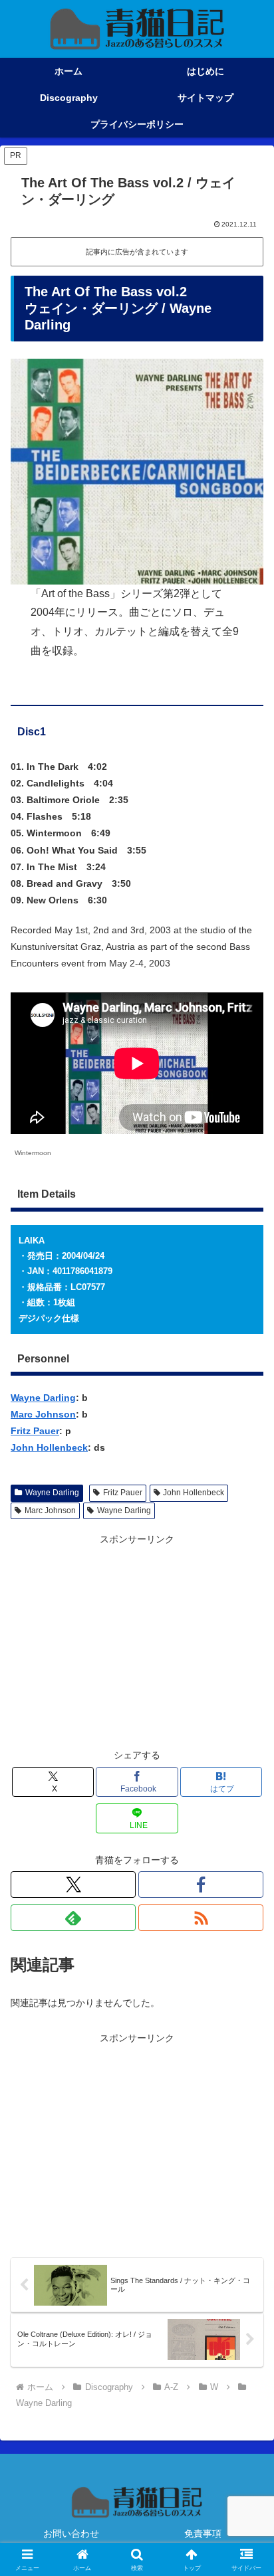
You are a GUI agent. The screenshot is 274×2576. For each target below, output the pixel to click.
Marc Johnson (43, 1414)
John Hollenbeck (49, 1447)
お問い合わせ (71, 2533)
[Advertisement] (137, 1641)
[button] (246, 1890)
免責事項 (203, 2533)
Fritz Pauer (35, 1431)
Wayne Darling (43, 1398)
